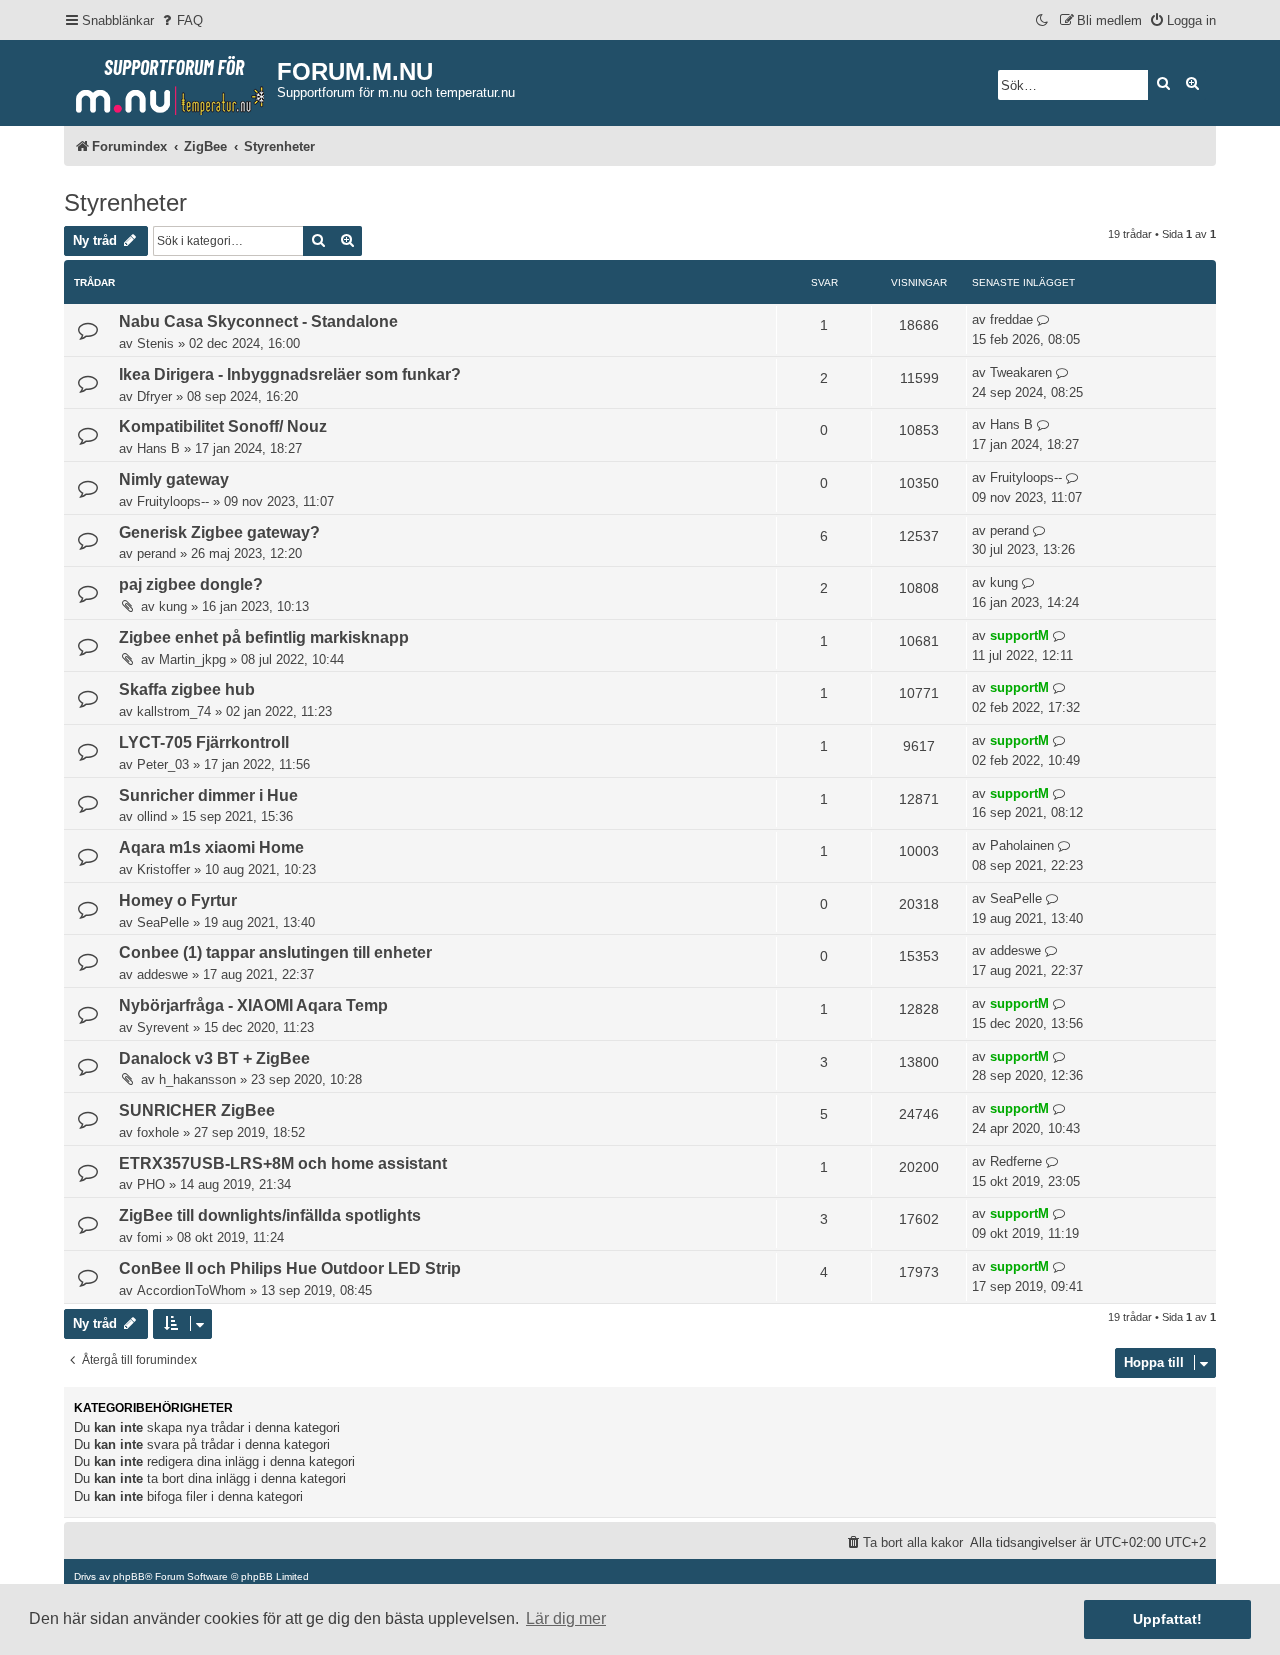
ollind (152, 816)
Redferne (1016, 1161)
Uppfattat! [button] (1167, 1619)
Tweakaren (1021, 372)
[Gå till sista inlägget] (1043, 320)
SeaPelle (163, 922)
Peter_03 (163, 764)
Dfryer (154, 396)
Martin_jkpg (192, 659)
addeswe (162, 974)
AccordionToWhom (191, 1290)
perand (156, 553)
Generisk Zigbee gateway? (219, 532)
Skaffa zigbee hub (187, 689)
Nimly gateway (174, 479)
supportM (1019, 635)
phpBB (129, 1576)
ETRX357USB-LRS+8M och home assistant (283, 1163)
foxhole (158, 1132)
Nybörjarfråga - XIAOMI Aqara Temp (253, 1005)
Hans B (158, 448)
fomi (149, 1237)
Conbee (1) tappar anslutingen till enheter (275, 952)
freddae (1011, 319)
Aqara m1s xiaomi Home (211, 847)
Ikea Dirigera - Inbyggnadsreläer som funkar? (290, 374)
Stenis (155, 343)
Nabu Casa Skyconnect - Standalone (258, 321)
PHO (151, 1184)
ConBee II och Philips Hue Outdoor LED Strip (290, 1268)
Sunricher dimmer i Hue (208, 795)
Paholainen (1022, 845)
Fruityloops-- (173, 501)
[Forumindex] (170, 81)
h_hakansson (197, 1079)
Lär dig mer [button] (566, 1618)
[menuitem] (181, 20)
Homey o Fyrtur (178, 900)
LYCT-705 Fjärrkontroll (204, 742)
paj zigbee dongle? (191, 584)
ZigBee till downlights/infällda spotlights (270, 1215)
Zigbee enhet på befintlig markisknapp (264, 637)
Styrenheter (125, 202)
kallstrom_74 (174, 711)
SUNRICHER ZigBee (197, 1110)
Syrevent (163, 1027)
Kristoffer (163, 869)
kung (173, 606)
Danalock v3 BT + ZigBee (214, 1058)
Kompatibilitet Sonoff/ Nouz (223, 426)
